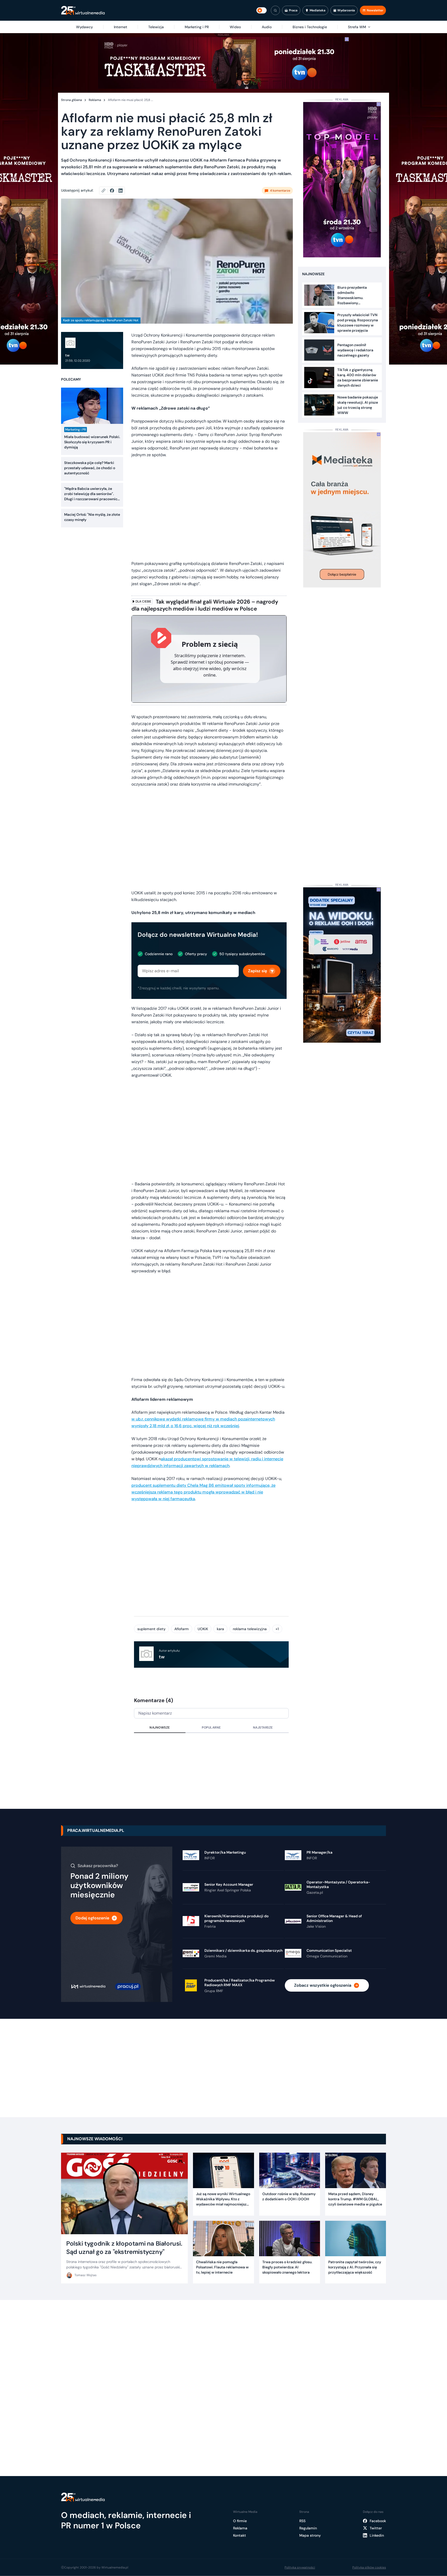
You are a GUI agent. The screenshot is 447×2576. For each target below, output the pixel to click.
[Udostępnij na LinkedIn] (121, 191)
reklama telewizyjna (250, 1629)
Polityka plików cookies (369, 2567)
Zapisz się (258, 971)
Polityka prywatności (300, 2567)
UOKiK (203, 1629)
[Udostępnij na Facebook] (114, 191)
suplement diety (151, 1629)
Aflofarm (182, 1629)
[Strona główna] (83, 10)
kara (220, 1629)
